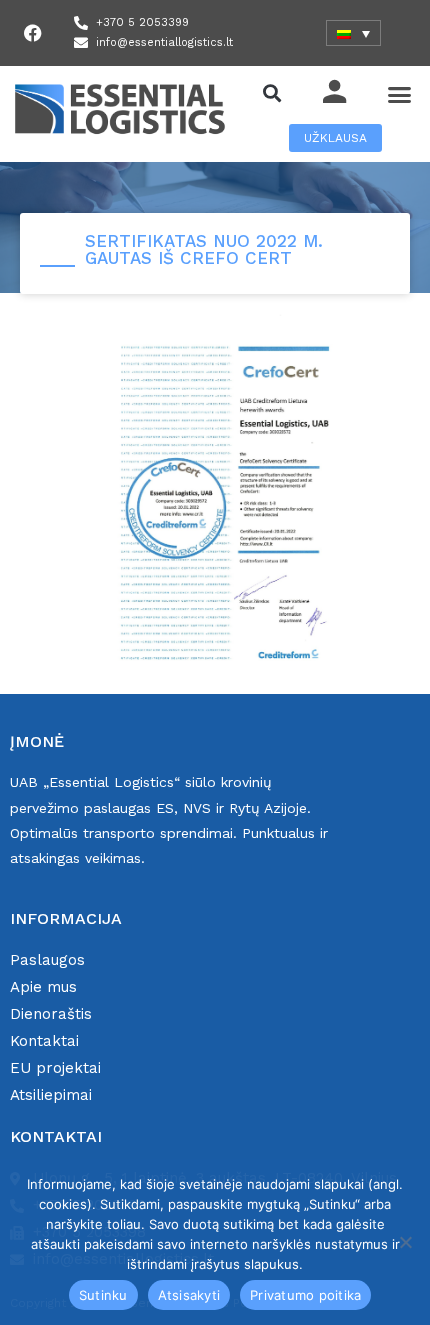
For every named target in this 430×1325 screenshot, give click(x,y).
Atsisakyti (189, 1295)
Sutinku (103, 1295)
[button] (272, 92)
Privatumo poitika (305, 1295)
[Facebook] (33, 33)
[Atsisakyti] (405, 1242)
